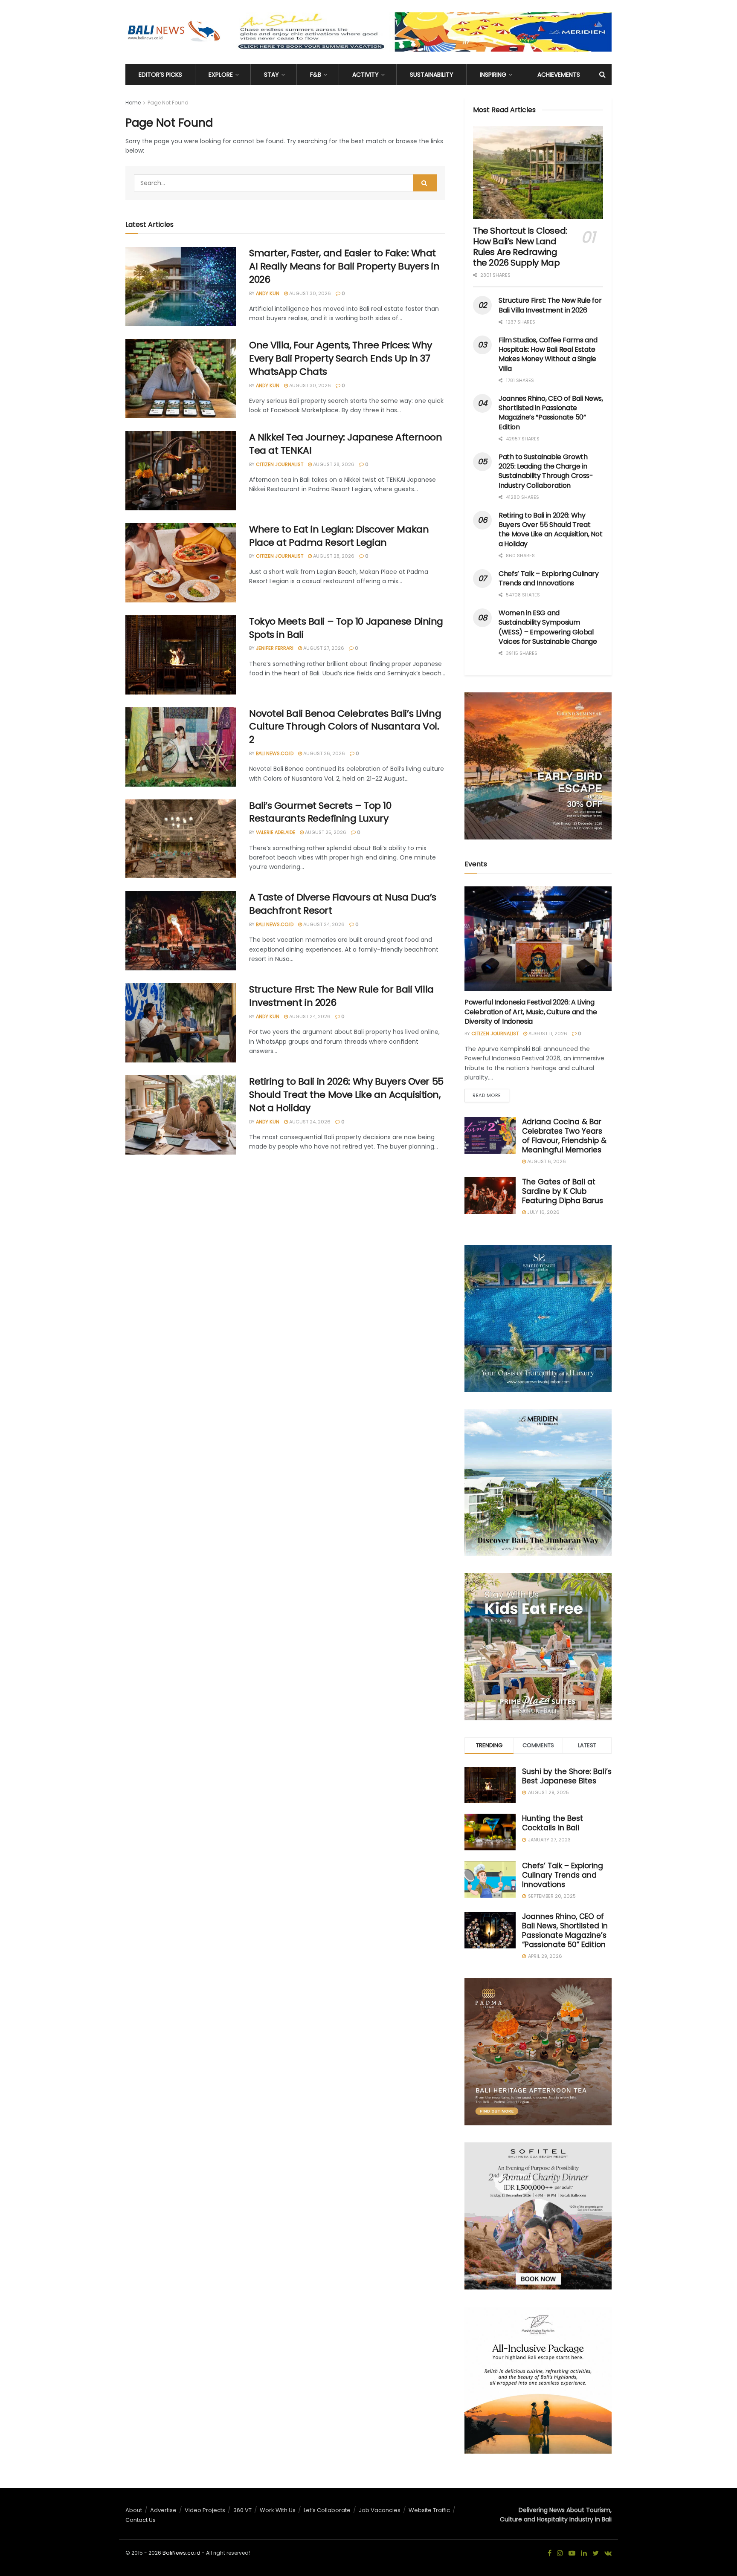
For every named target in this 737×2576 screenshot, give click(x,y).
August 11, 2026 (547, 1033)
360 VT (242, 2510)
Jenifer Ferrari (275, 648)
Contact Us (141, 2520)
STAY (271, 75)
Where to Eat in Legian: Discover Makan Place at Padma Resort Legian (339, 536)
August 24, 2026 (323, 924)
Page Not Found (168, 103)
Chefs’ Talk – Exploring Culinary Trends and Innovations (549, 578)
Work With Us (278, 2510)
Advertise (163, 2510)
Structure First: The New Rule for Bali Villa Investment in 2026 (341, 996)
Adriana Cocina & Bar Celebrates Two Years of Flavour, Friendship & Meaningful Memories (564, 1136)
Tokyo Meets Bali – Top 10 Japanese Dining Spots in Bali (346, 628)
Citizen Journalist (280, 464)
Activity (366, 75)
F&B (316, 75)
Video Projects (205, 2510)
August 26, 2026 (324, 753)
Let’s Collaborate (327, 2510)
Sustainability (432, 75)
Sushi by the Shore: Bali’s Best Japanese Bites (567, 1776)
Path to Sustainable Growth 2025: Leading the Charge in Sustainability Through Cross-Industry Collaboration (546, 471)
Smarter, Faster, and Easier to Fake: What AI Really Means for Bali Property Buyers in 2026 (344, 266)
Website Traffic (429, 2510)
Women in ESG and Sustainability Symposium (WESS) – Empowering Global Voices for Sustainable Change (548, 627)
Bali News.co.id (275, 753)
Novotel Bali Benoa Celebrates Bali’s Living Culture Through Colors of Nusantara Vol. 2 (345, 727)
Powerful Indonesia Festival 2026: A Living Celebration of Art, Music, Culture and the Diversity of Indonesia (531, 1012)
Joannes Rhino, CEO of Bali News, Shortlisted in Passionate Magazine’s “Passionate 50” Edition (551, 413)
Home (133, 103)
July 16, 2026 (543, 1212)
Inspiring (493, 75)
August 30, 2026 (309, 293)
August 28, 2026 (333, 464)
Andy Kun (268, 293)
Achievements (559, 75)
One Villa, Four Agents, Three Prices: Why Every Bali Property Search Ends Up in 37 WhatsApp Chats (341, 358)
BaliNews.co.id (181, 2553)
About (134, 2510)
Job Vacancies (380, 2510)
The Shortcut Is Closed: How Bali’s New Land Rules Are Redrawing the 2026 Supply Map (520, 247)
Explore (221, 75)
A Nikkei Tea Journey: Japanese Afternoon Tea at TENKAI (345, 444)
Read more (487, 1095)
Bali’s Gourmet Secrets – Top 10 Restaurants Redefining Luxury (320, 812)
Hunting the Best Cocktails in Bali (553, 1823)
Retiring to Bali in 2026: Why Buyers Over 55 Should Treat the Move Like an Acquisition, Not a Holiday (346, 1095)
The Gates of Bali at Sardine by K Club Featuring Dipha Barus (563, 1191)
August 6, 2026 (546, 1161)
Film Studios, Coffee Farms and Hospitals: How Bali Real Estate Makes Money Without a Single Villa (548, 354)
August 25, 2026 (325, 832)
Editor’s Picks (160, 75)
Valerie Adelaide (276, 832)
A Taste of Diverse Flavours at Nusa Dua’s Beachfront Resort (343, 904)
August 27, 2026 (323, 648)
